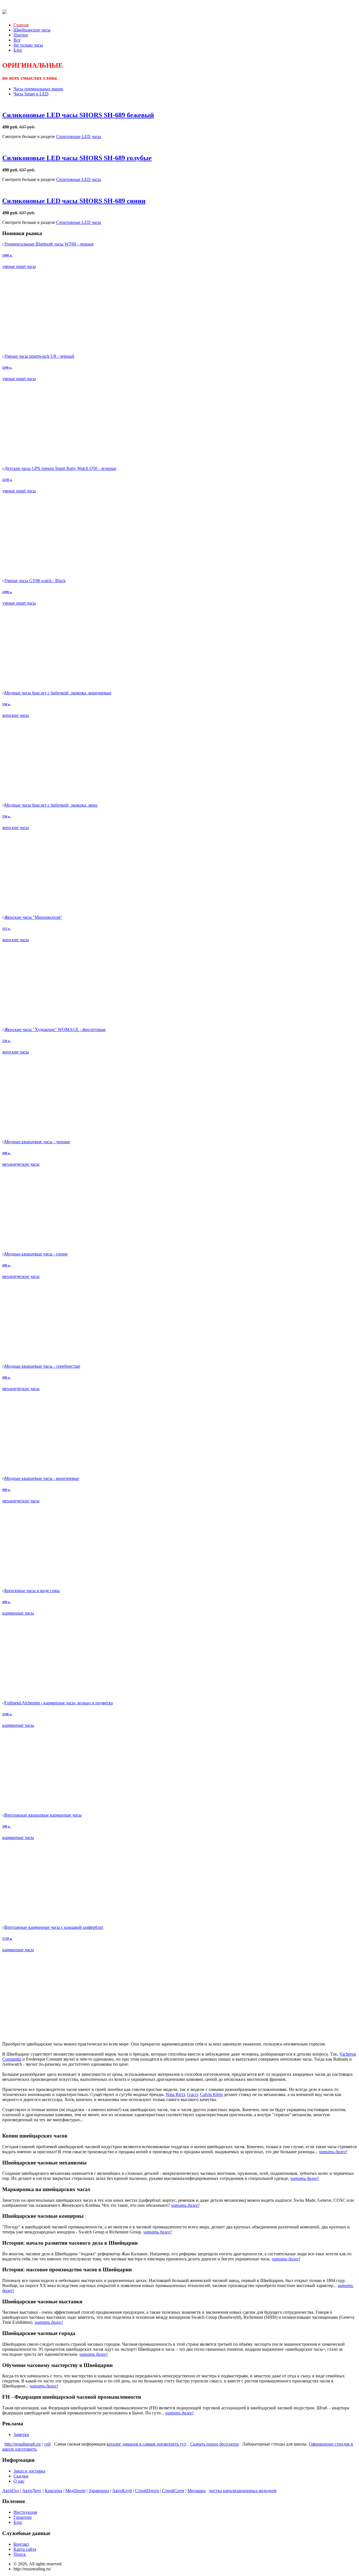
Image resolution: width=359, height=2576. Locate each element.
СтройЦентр (147, 2491)
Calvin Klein (211, 2094)
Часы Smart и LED (31, 94)
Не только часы (28, 45)
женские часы (16, 715)
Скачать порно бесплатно (215, 2444)
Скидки (21, 2476)
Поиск (20, 2554)
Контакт (21, 2544)
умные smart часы (19, 266)
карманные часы (18, 1613)
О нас (19, 2481)
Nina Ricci (175, 2094)
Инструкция (25, 2512)
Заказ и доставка (29, 2471)
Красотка (53, 2491)
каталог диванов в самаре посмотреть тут (146, 2444)
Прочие (21, 35)
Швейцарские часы (32, 30)
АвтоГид (11, 2491)
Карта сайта (25, 2549)
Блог (18, 50)
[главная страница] (4, 11)
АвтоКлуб (122, 2491)
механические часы (21, 1164)
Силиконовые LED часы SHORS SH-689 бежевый (78, 115)
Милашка (196, 2491)
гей (48, 2444)
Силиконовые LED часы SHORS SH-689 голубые (77, 158)
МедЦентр (75, 2491)
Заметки (21, 2434)
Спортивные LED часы (79, 136)
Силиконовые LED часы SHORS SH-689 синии (74, 201)
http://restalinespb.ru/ (23, 2444)
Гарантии (23, 2517)
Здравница (99, 2491)
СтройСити (173, 2491)
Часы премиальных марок (38, 89)
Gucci (192, 2094)
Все (17, 40)
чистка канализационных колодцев (243, 2491)
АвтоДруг (32, 2491)
